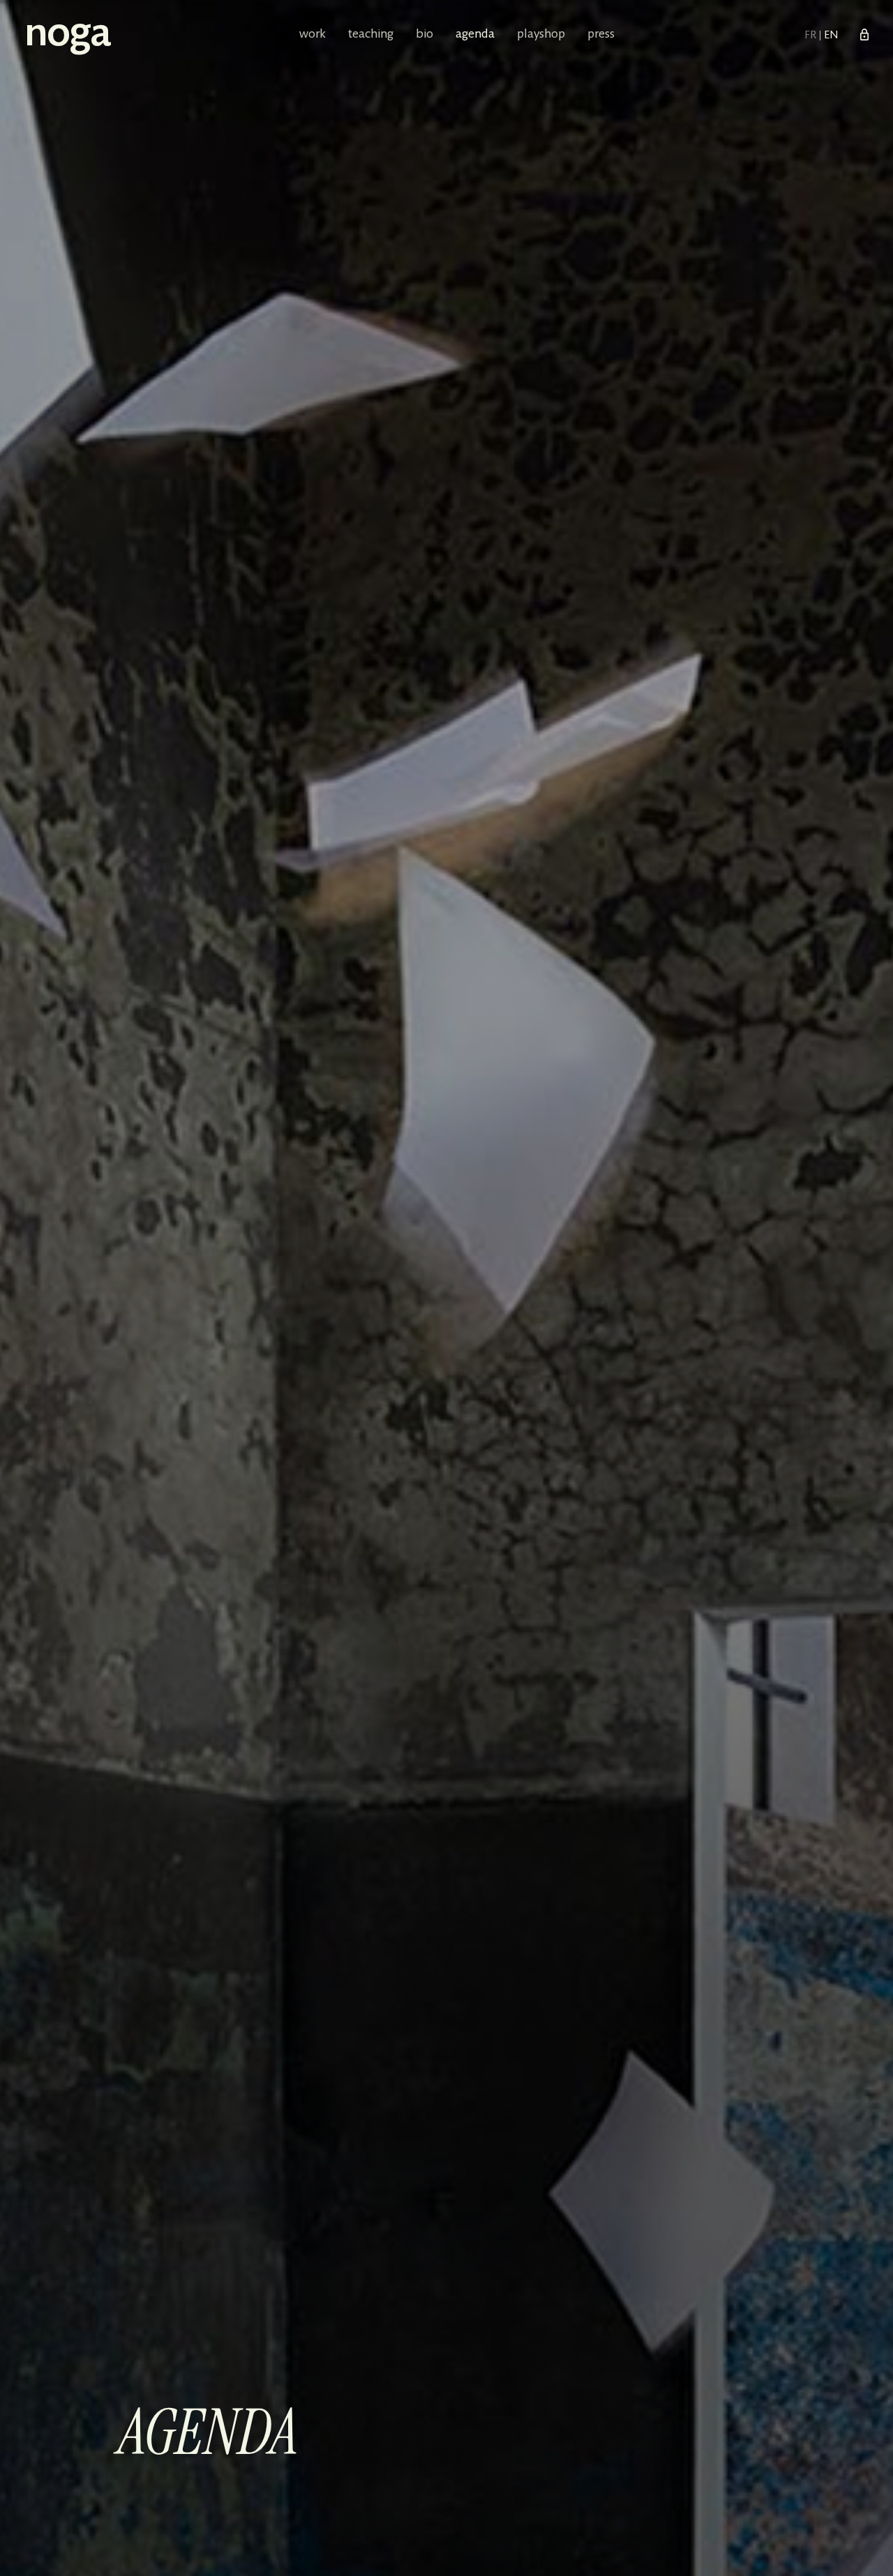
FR (812, 36)
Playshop (541, 35)
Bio (425, 35)
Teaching (371, 35)
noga (67, 36)
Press (601, 35)
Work (313, 35)
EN (831, 36)
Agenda (475, 35)
